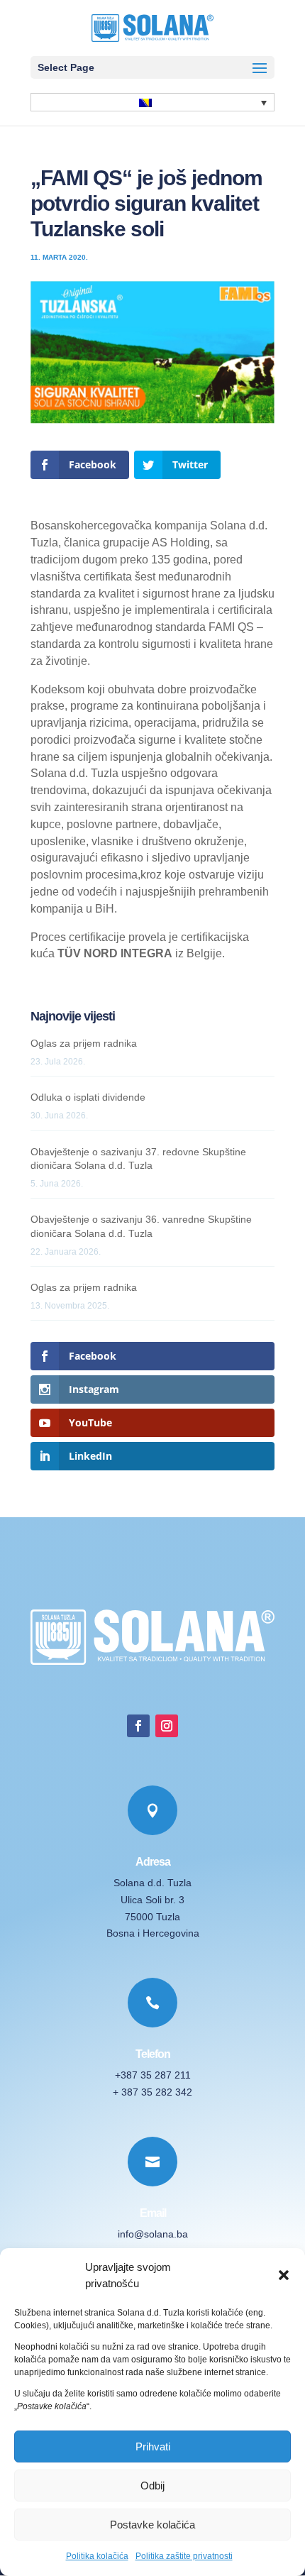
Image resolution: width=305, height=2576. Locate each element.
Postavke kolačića (152, 2525)
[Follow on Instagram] (167, 1726)
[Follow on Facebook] (138, 1726)
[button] (284, 2275)
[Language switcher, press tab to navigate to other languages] (152, 102)
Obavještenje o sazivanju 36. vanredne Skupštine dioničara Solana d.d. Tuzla (141, 1226)
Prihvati (153, 2446)
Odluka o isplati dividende (88, 1097)
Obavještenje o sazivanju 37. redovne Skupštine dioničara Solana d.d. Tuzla (138, 1159)
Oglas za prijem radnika (84, 1043)
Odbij (152, 2486)
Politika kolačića (97, 2556)
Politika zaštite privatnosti (184, 2556)
